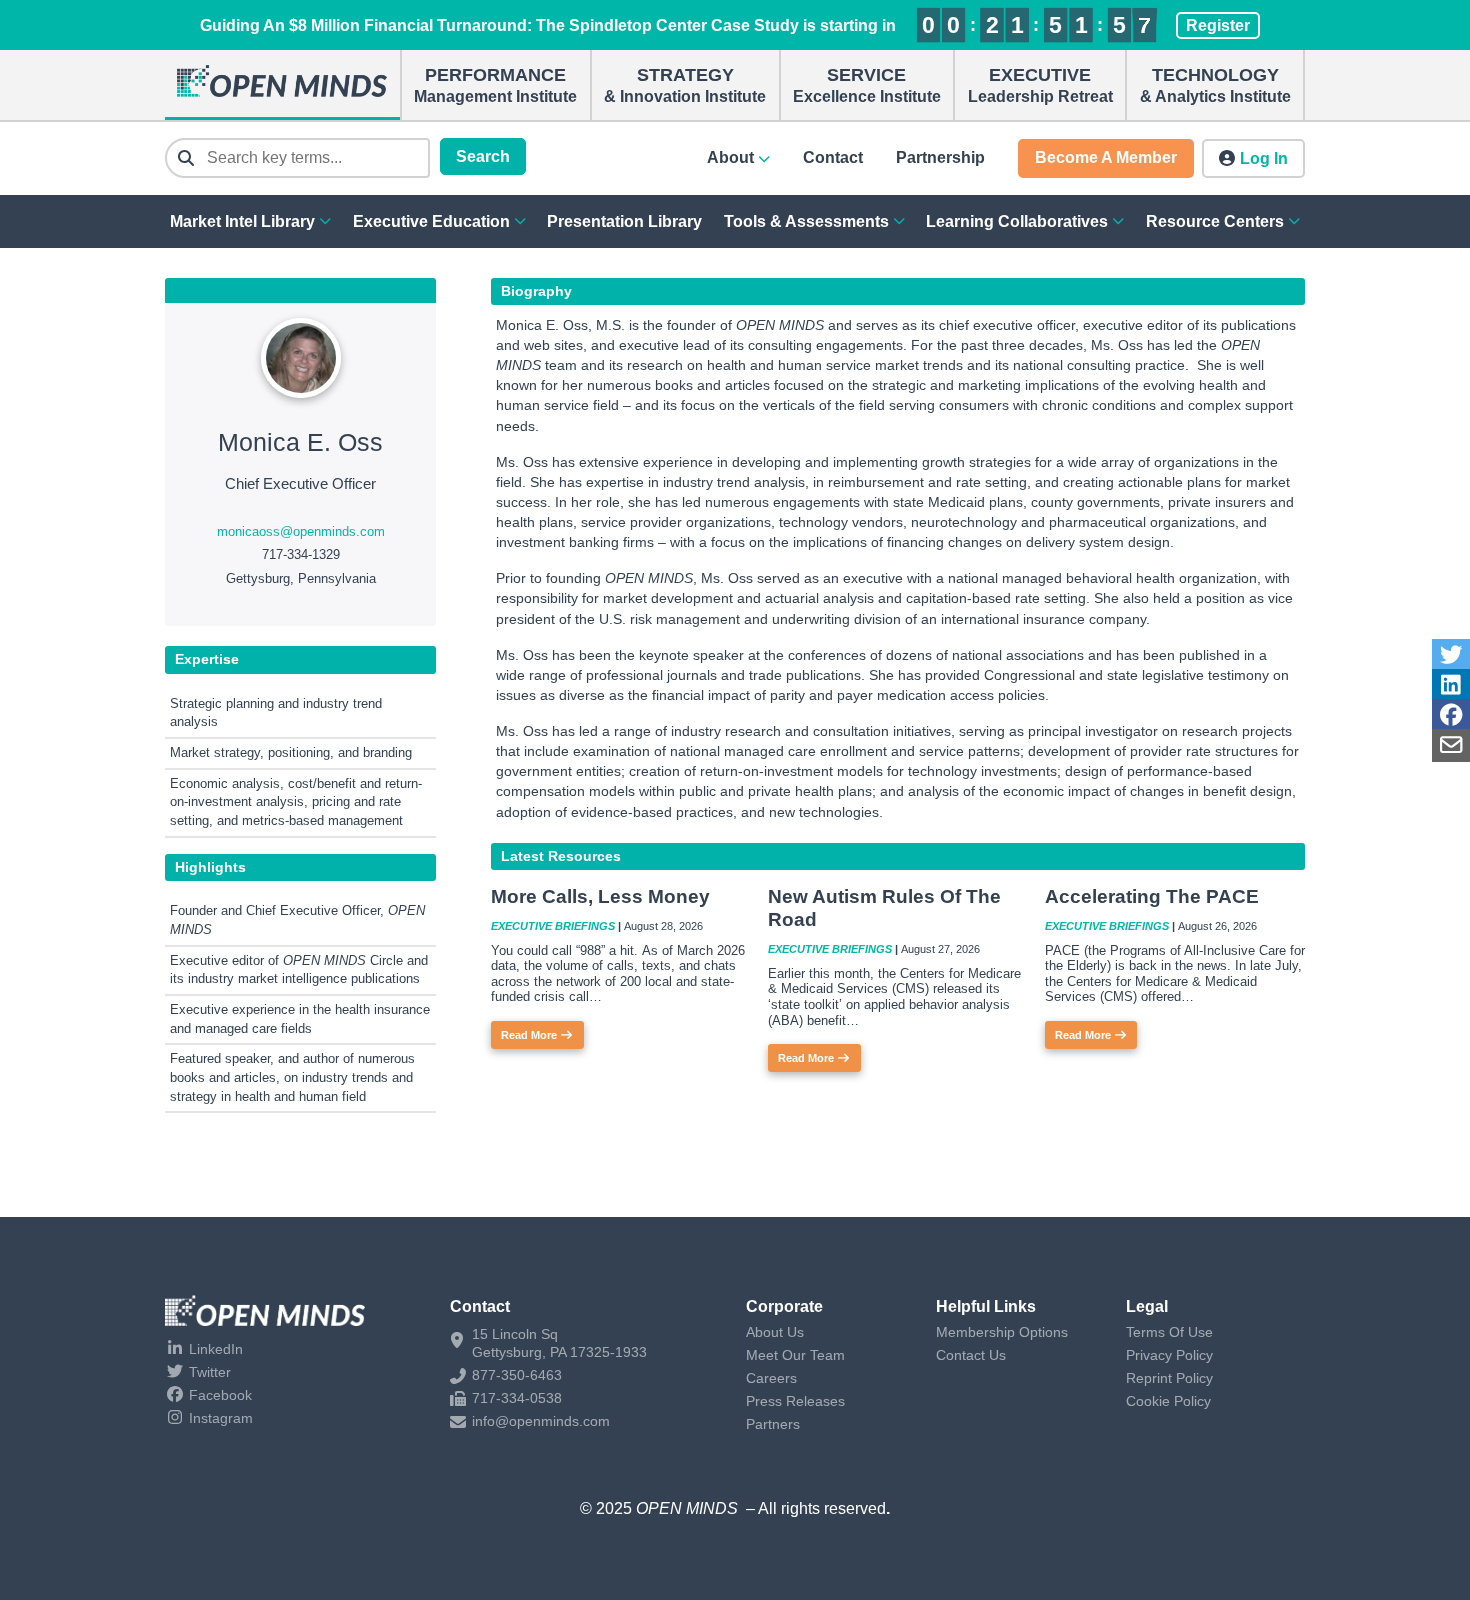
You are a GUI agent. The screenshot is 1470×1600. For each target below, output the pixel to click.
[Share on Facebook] (1451, 715)
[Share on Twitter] (1451, 655)
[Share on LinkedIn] (1451, 685)
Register (1218, 25)
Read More (530, 1035)
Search (483, 156)
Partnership (940, 157)
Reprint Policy (1169, 1378)
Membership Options (1002, 1332)
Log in (1264, 158)
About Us (775, 1332)
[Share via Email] (1451, 745)
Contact (833, 157)
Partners (773, 1424)
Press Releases (795, 1401)
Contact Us (971, 1355)
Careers (771, 1378)
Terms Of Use (1169, 1332)
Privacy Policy (1169, 1355)
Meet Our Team (795, 1355)
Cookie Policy (1168, 1401)
